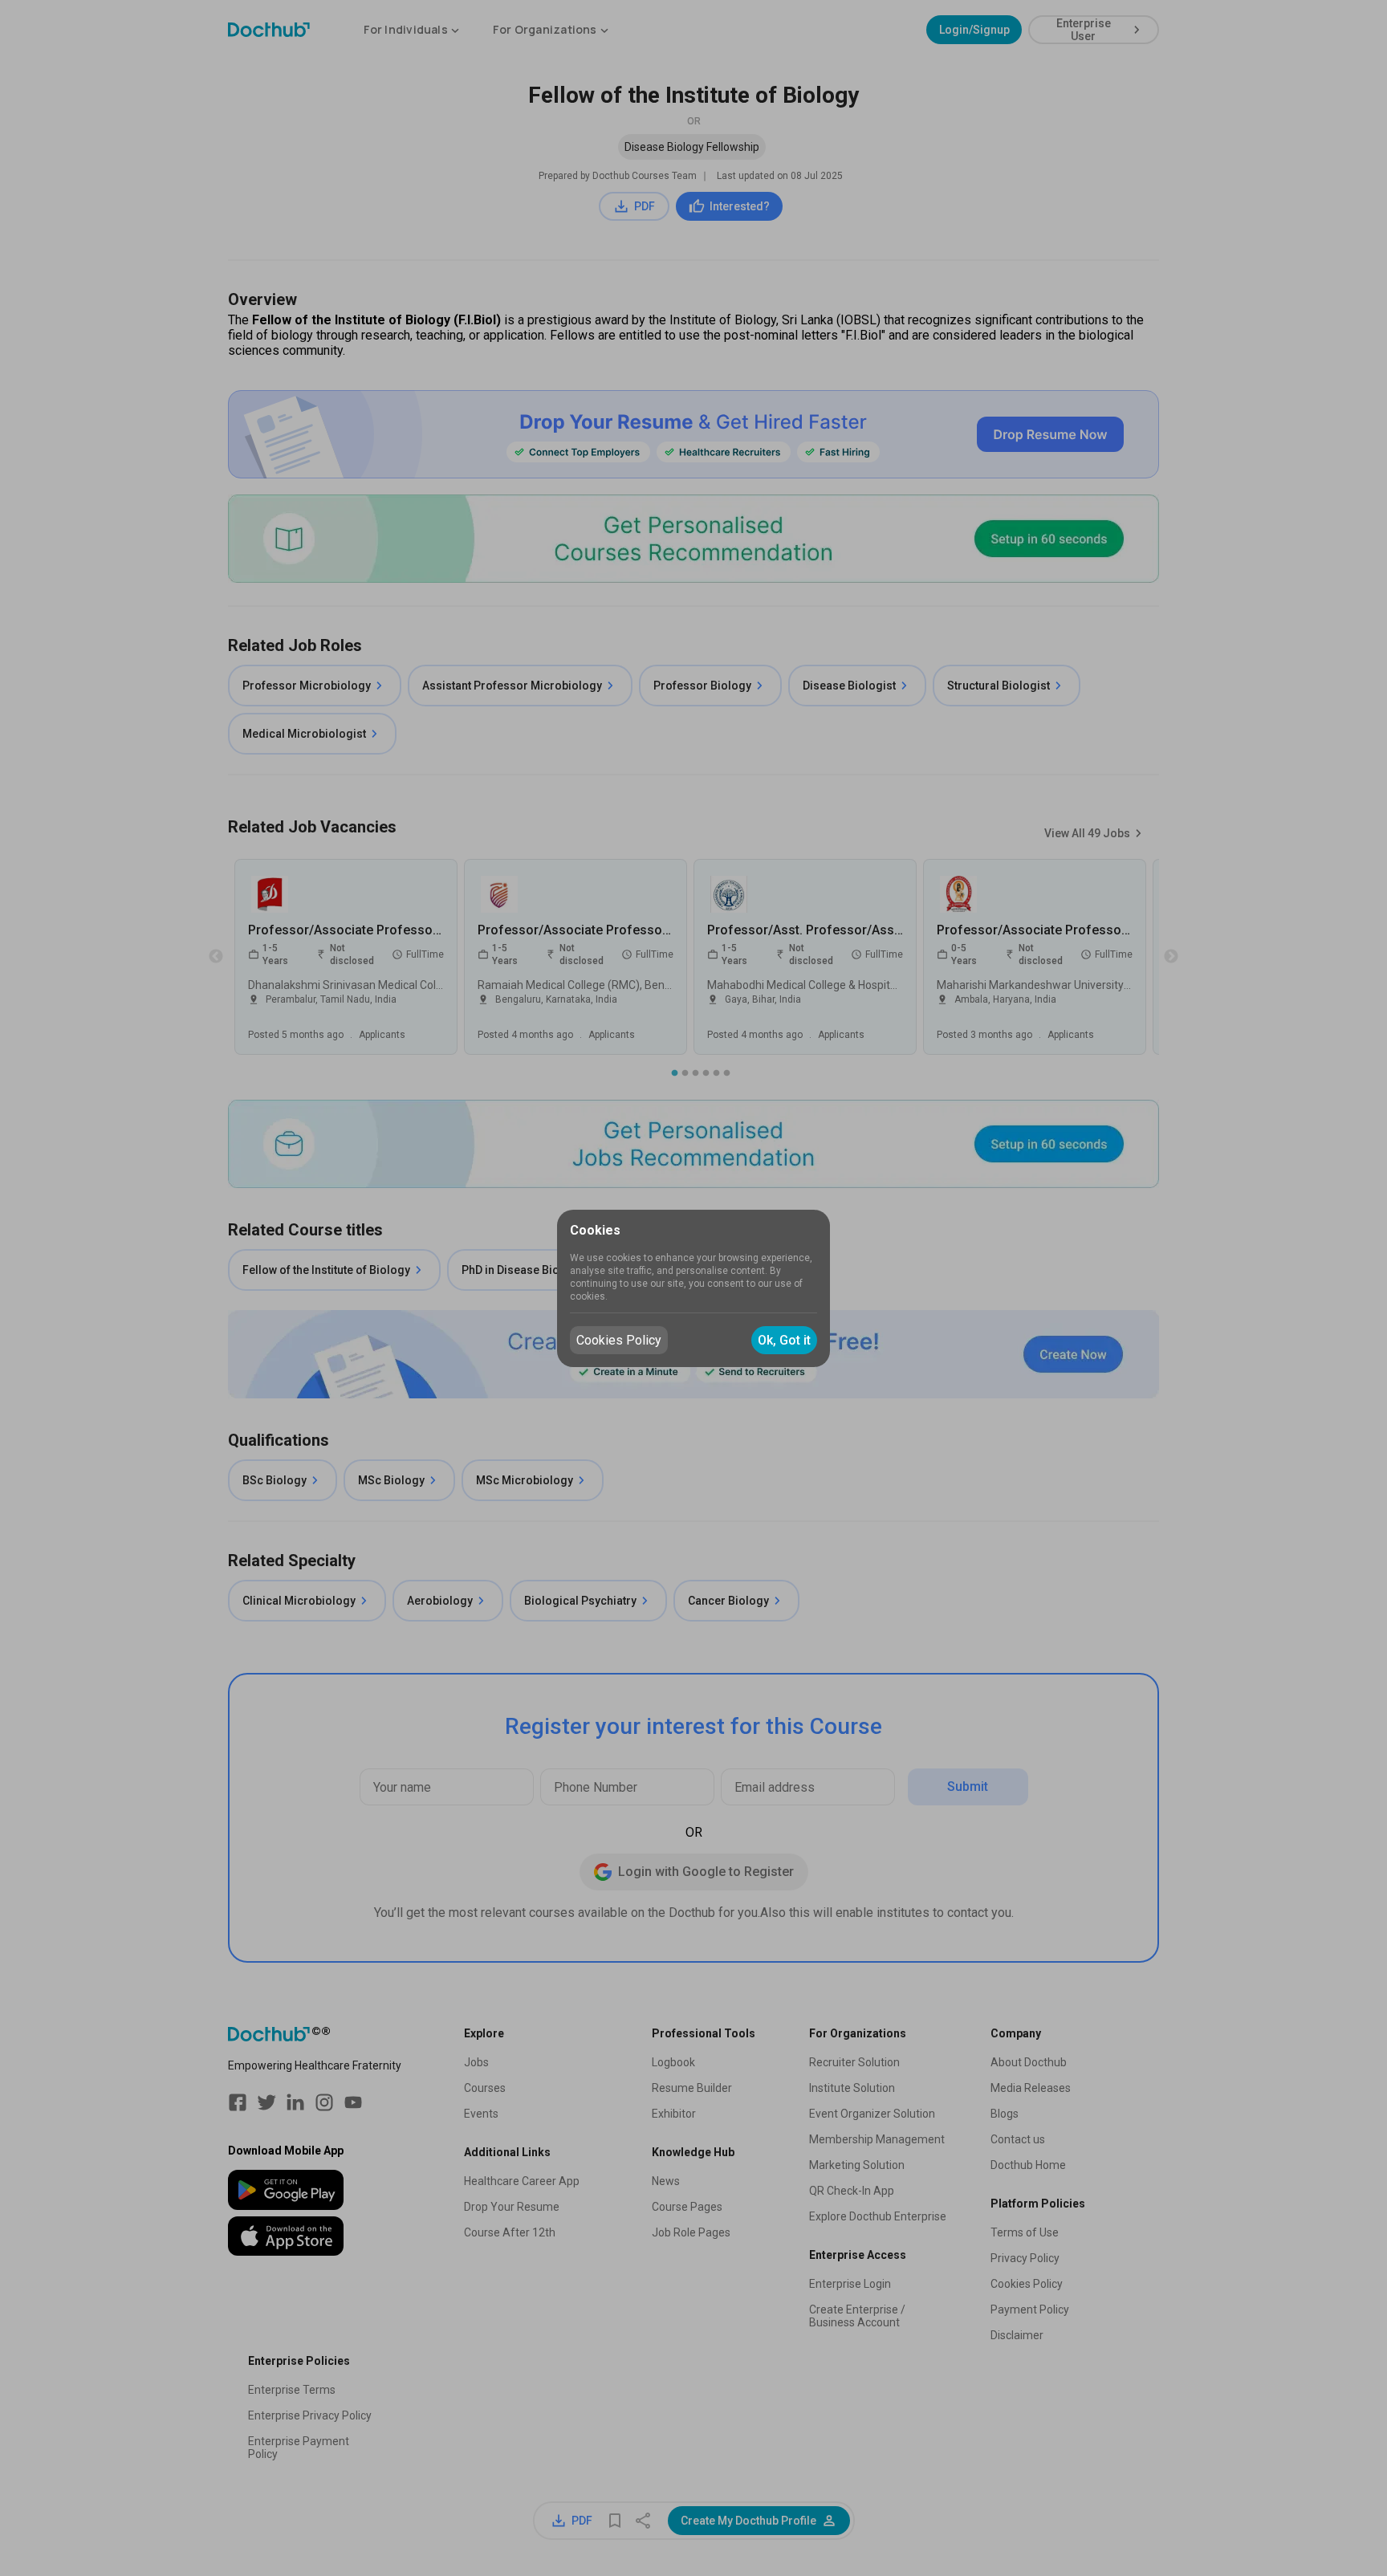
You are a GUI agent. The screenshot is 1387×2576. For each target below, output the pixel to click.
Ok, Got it (784, 1340)
